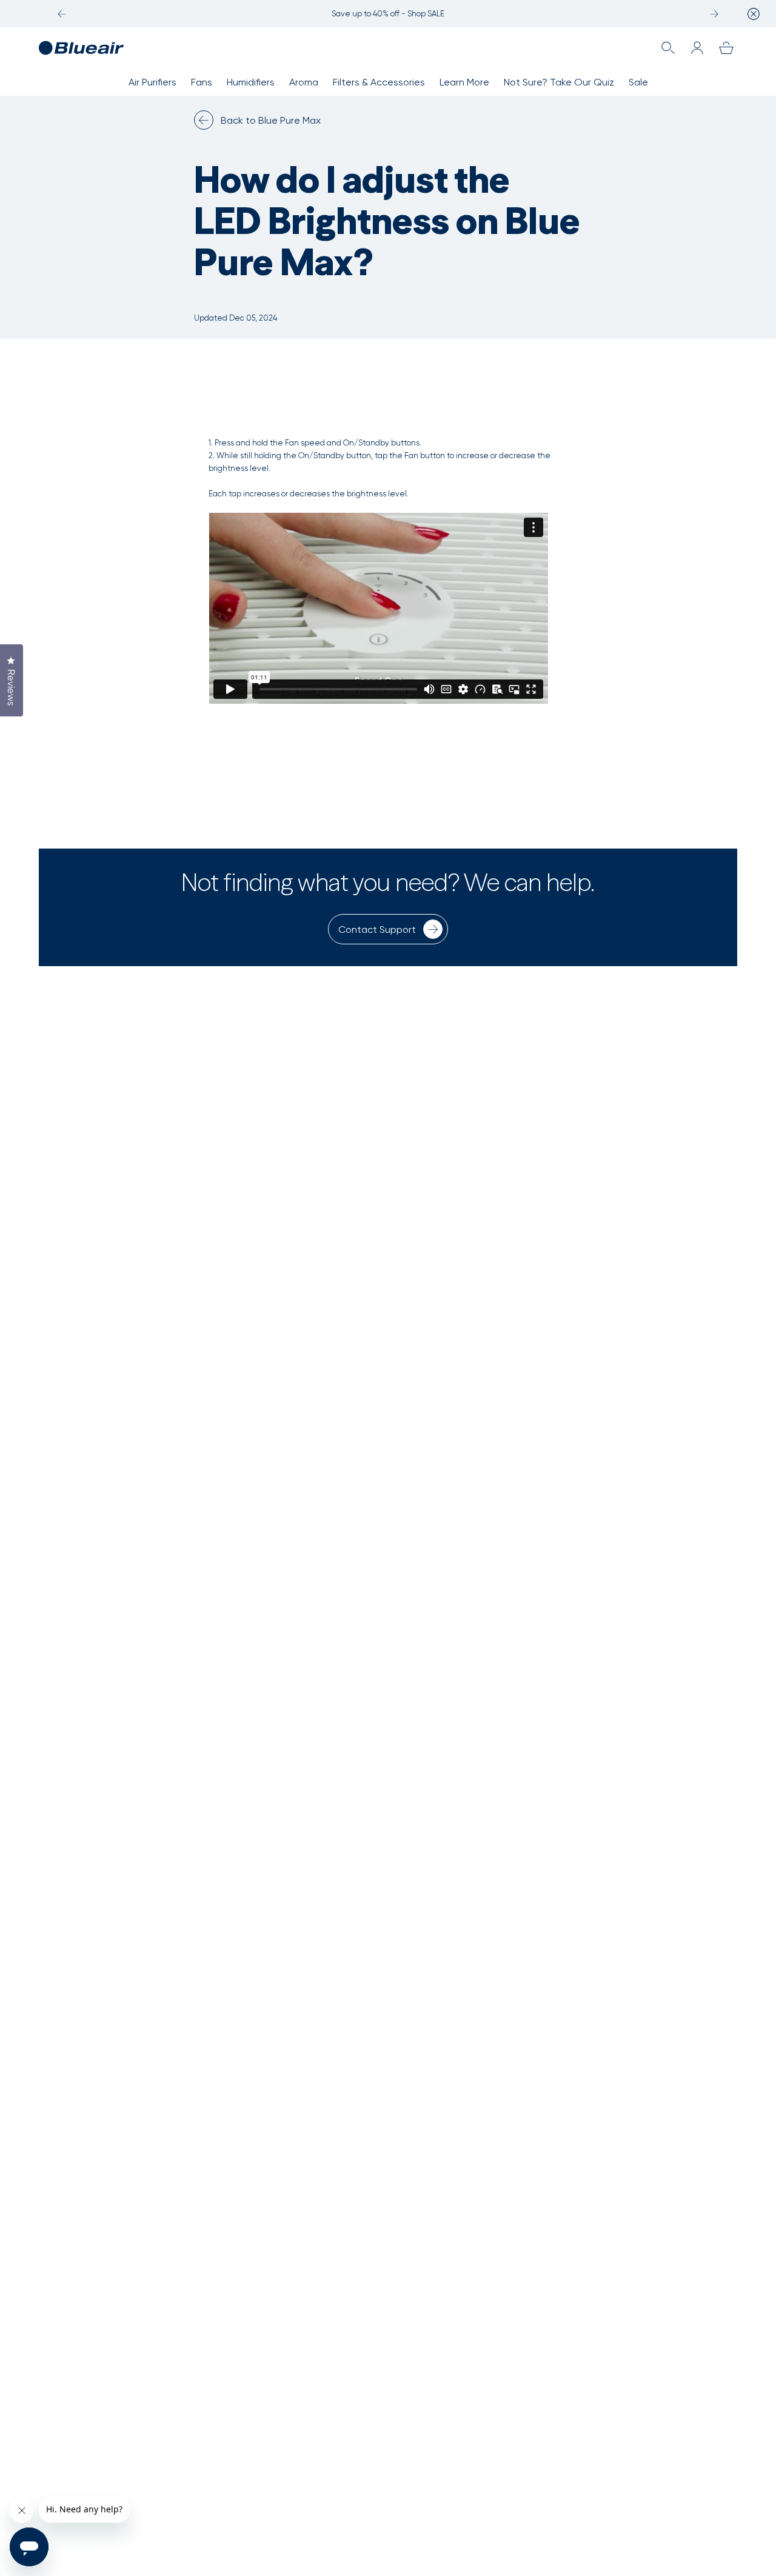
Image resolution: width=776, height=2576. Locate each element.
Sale (638, 82)
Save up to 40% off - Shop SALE (388, 14)
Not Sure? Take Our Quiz (559, 82)
